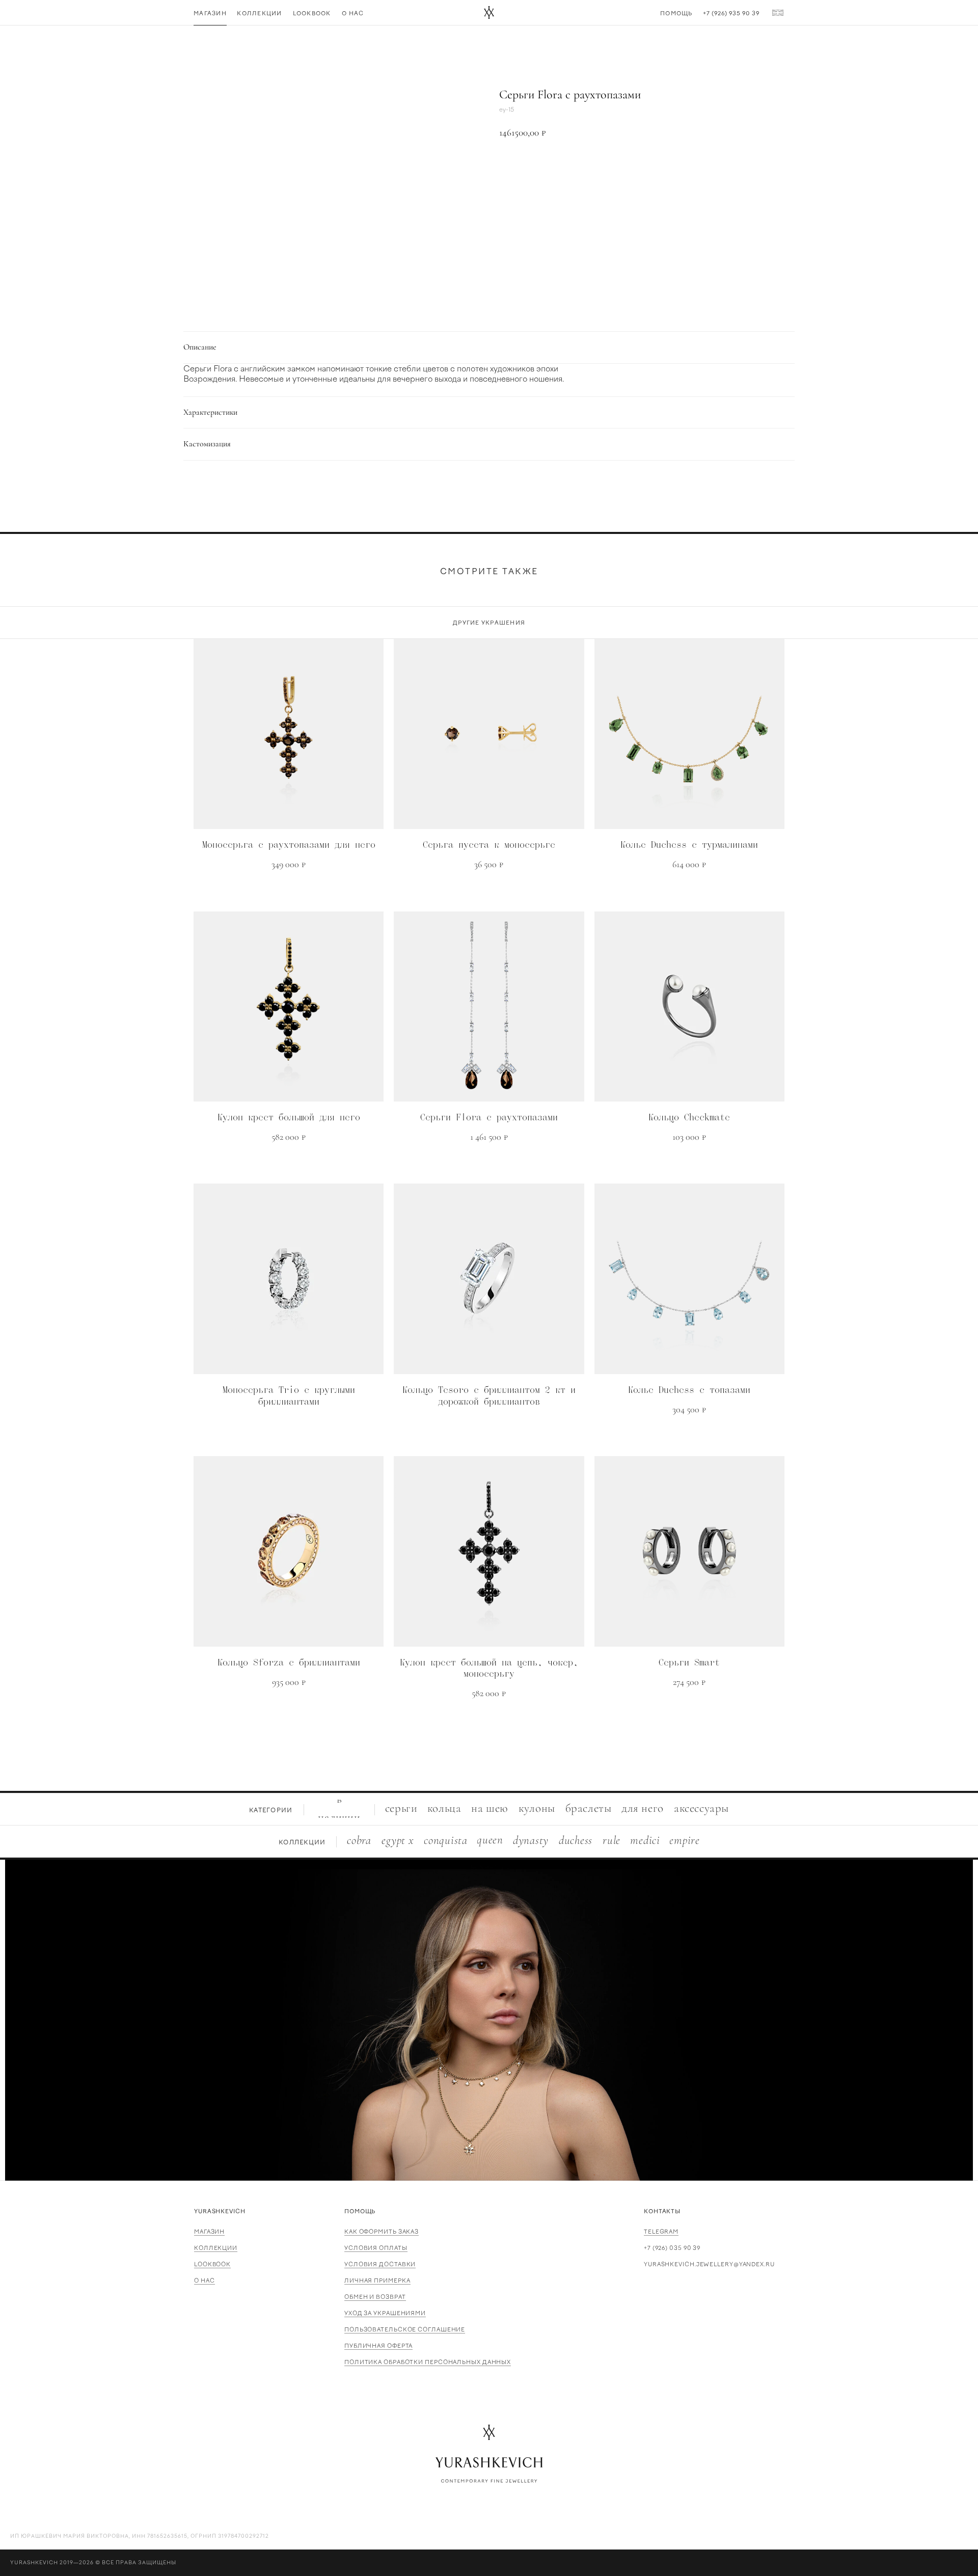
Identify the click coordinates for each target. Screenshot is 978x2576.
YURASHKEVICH (220, 2211)
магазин (209, 2232)
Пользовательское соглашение (405, 2330)
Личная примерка (377, 2281)
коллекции (216, 2248)
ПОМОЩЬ (360, 2211)
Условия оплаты (376, 2248)
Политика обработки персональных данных (428, 2362)
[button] (642, 167)
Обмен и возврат (375, 2297)
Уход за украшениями (385, 2313)
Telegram (661, 2232)
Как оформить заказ (382, 2232)
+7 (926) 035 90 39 (672, 2248)
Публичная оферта (378, 2346)
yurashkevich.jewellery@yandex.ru (709, 2264)
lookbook (212, 2264)
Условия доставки (380, 2264)
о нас (205, 2281)
